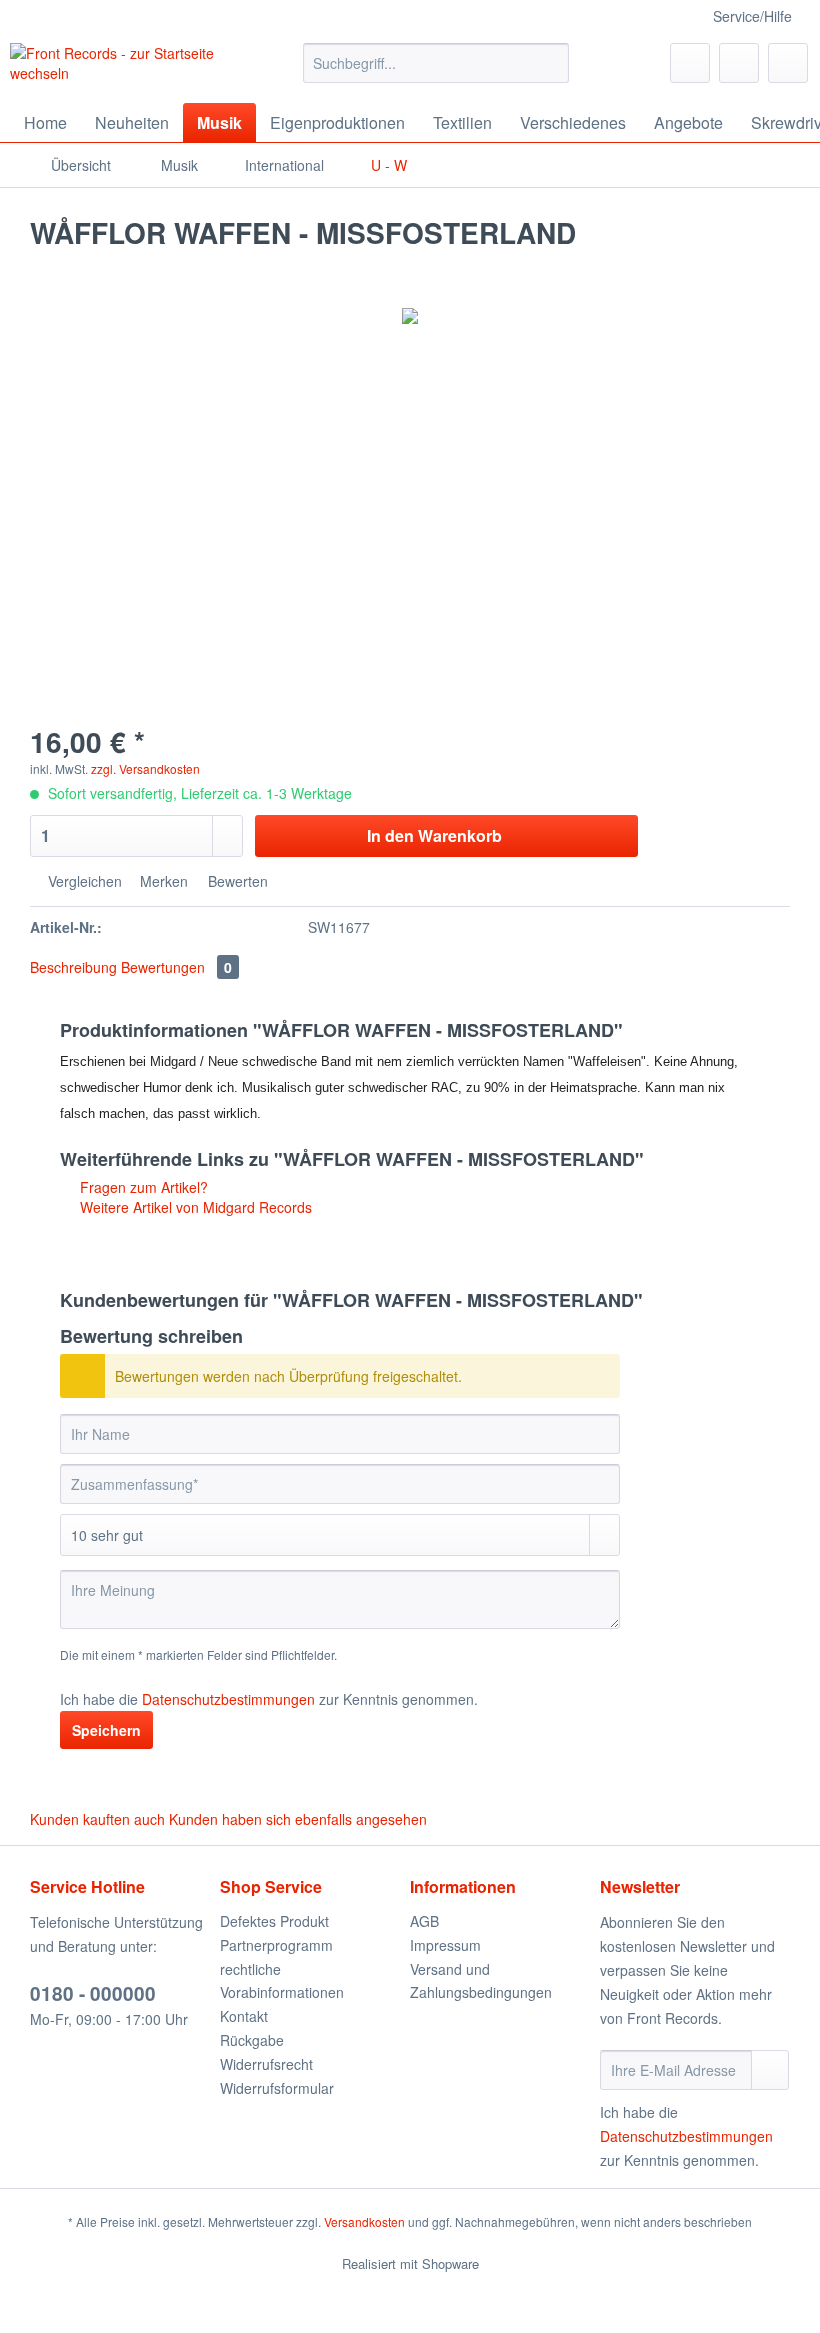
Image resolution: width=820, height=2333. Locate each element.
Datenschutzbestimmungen (228, 1699)
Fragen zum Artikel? (142, 1187)
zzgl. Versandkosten (145, 768)
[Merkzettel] (690, 63)
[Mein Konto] (739, 63)
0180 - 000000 (93, 1993)
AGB (424, 1921)
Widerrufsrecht (266, 2064)
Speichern (106, 1730)
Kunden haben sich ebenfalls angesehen (298, 1819)
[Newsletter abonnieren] (770, 2070)
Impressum (445, 1945)
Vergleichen (83, 881)
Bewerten (236, 881)
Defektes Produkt (274, 1921)
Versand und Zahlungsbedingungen (481, 1981)
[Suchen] (550, 63)
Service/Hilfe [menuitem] (752, 16)
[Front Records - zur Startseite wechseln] (123, 68)
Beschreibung (73, 967)
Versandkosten (364, 2221)
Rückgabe (252, 2040)
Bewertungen (176, 967)
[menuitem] (436, 73)
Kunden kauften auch (97, 1819)
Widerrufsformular (277, 2088)
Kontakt (244, 2016)
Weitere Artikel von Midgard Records (194, 1207)
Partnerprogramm (276, 1945)
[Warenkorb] (788, 63)
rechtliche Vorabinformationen (282, 1981)
